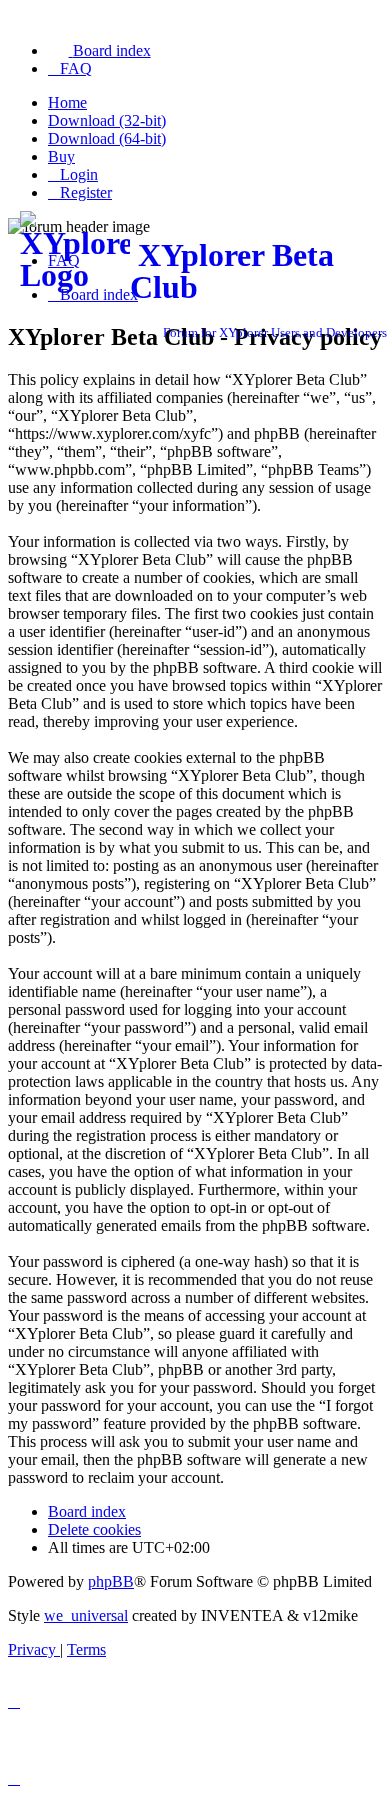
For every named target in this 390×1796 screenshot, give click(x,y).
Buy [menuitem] (61, 156)
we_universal (86, 1615)
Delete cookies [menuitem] (94, 1529)
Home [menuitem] (67, 102)
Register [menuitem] (86, 192)
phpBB (111, 1581)
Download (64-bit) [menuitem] (107, 138)
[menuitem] (99, 50)
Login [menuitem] (79, 174)
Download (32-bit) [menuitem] (107, 120)
